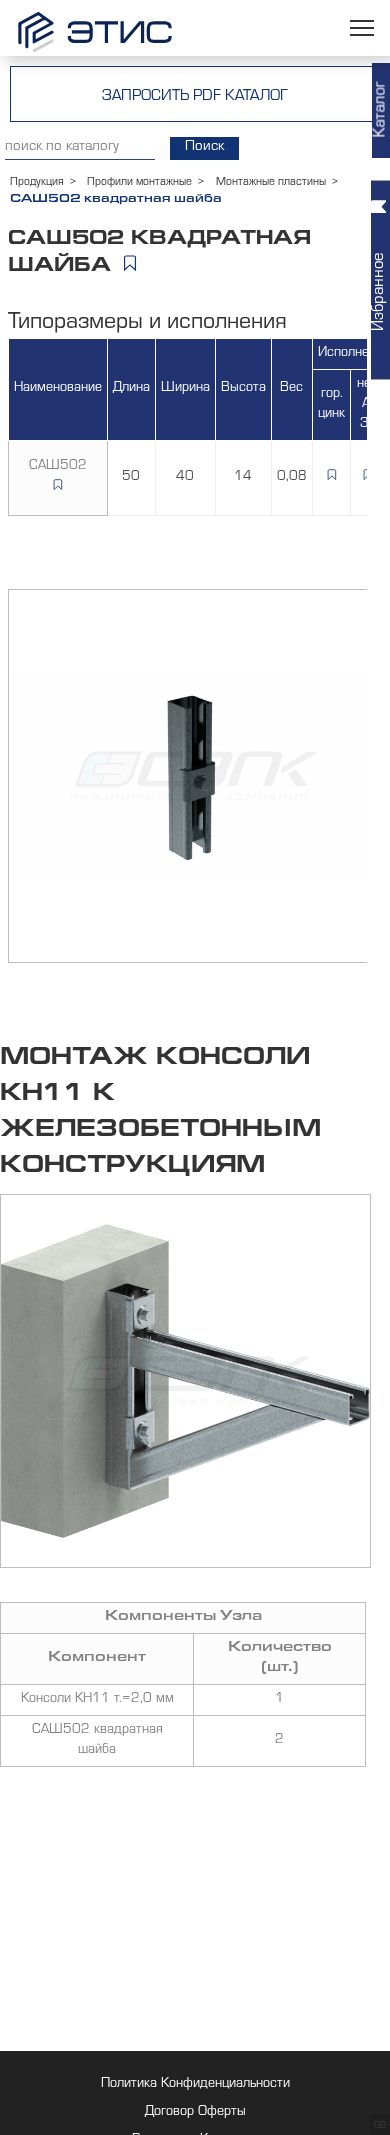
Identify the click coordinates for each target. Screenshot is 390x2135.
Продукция (37, 183)
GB (380, 2126)
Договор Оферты (195, 2113)
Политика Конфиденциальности (195, 2085)
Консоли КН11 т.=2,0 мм (97, 1700)
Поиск (204, 147)
